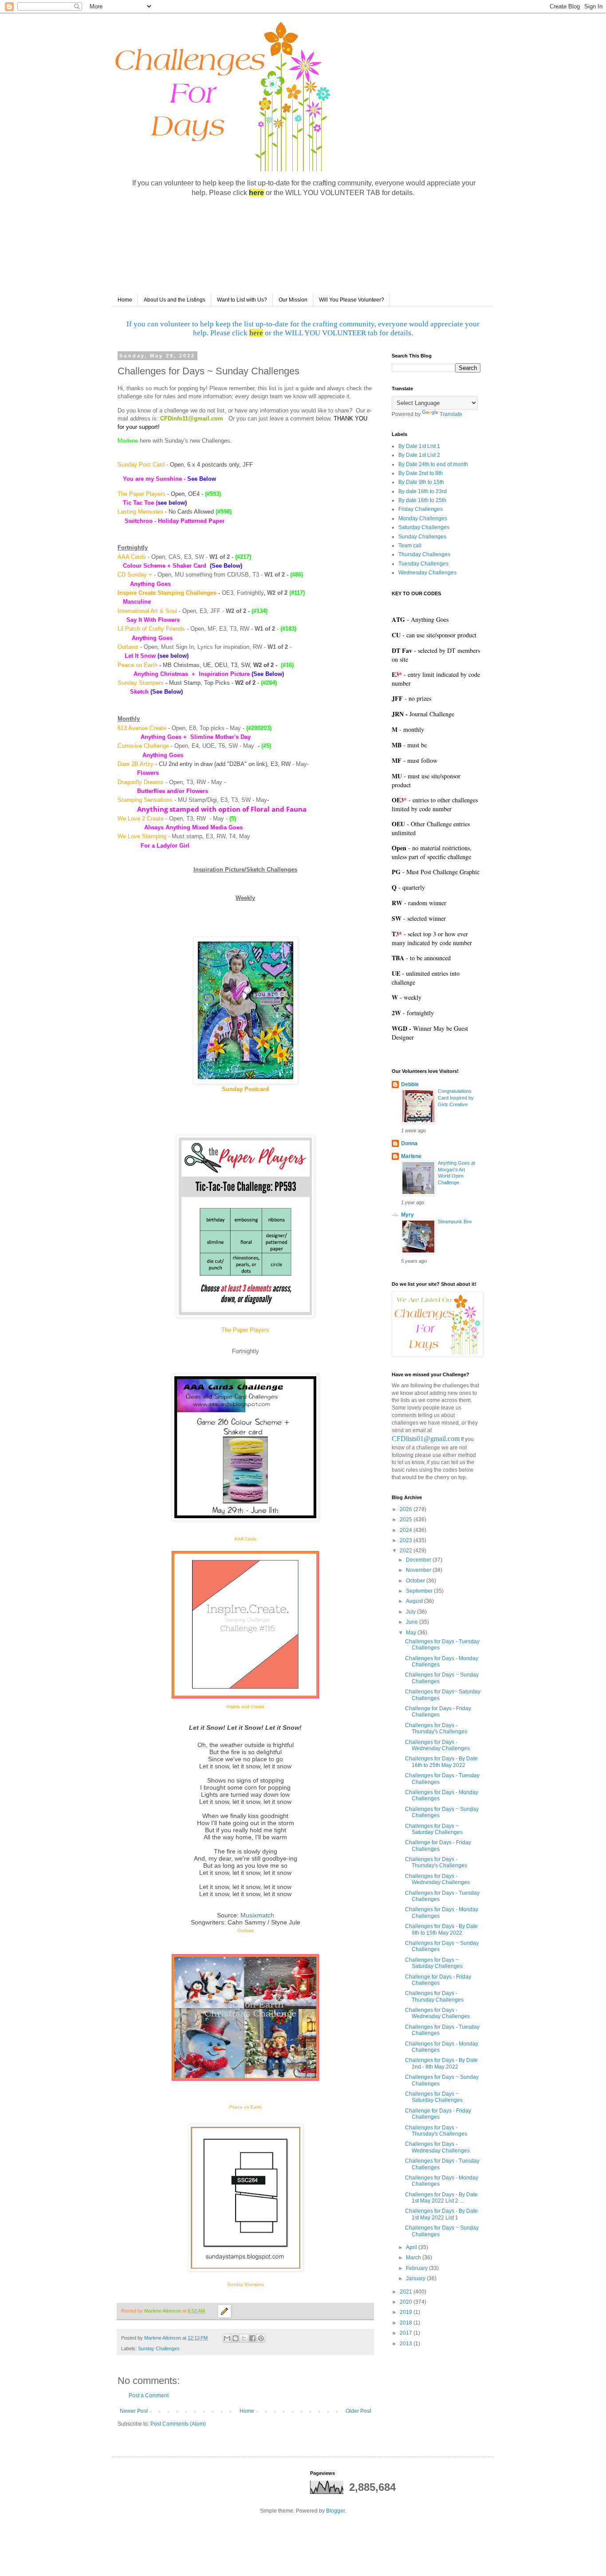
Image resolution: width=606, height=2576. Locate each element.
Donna (409, 1143)
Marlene (411, 1156)
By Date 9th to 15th (421, 482)
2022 (407, 1551)
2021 (407, 2292)
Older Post (358, 2411)
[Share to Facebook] (252, 2338)
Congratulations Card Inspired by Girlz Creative (456, 1098)
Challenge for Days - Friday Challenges (438, 1712)
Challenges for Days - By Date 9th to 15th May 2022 (441, 1929)
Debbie (410, 1084)
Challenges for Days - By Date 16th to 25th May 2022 (441, 1762)
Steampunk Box (455, 1221)
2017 (407, 2333)
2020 (407, 2302)
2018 (407, 2323)
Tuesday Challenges (423, 564)
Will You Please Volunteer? (352, 300)
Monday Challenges (423, 518)
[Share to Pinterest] (261, 2338)
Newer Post (134, 2411)
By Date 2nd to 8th (421, 473)
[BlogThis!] (236, 2338)
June (413, 1622)
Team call (410, 546)
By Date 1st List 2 (419, 455)
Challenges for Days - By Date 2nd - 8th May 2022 (441, 2063)
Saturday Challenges (424, 527)
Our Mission (293, 300)
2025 (407, 1520)
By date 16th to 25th (422, 500)
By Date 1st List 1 (419, 446)
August (415, 1601)
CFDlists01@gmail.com (426, 1439)
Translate (451, 414)
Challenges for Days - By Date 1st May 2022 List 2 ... (441, 2198)
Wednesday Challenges (427, 573)
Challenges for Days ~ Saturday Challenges (434, 1829)
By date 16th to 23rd (423, 491)
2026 (407, 1509)
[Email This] (227, 2338)
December (419, 1560)
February (417, 2268)
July (411, 1612)
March (414, 2258)
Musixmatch (257, 1915)
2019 (407, 2312)
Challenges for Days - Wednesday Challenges (437, 1745)
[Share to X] (244, 2338)
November (419, 1570)
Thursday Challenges (424, 554)
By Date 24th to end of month (433, 464)
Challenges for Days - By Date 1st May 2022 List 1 (441, 2214)
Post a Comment (149, 2395)
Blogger (335, 2511)
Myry (407, 1215)
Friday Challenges (421, 509)
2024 (407, 1530)
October (416, 1581)
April (412, 2247)
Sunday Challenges (159, 2348)
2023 (407, 1540)
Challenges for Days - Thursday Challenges (434, 1996)
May (412, 1633)
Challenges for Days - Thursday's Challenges (436, 1728)
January (416, 2278)
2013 (407, 2344)
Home (125, 300)
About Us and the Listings (175, 300)
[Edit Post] (224, 2311)
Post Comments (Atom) (178, 2424)
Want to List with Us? (242, 300)
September (420, 1591)
